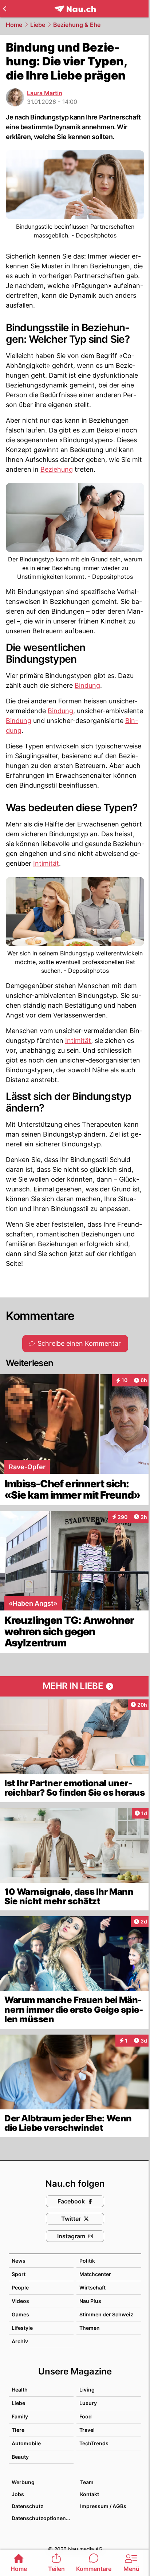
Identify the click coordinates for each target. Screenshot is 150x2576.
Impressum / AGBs (103, 2506)
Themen (90, 2328)
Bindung (87, 685)
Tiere (18, 2430)
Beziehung (57, 469)
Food (86, 2416)
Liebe (38, 25)
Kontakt (90, 2494)
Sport (19, 2274)
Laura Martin (45, 93)
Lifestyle (22, 2328)
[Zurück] (5, 9)
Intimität (46, 863)
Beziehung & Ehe (77, 25)
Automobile (26, 2443)
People (20, 2287)
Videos (20, 2301)
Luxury (88, 2403)
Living (87, 2390)
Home (14, 25)
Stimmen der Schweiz (106, 2314)
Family (20, 2416)
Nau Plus (90, 2301)
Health (20, 2390)
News (19, 2261)
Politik (87, 2261)
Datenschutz (27, 2506)
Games (20, 2314)
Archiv (20, 2341)
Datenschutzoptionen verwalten (42, 2518)
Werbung (23, 2482)
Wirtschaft (92, 2287)
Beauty (20, 2457)
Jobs (18, 2494)
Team (87, 2482)
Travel (87, 2430)
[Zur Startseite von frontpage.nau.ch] (75, 9)
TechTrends (94, 2443)
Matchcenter (95, 2274)
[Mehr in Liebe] (75, 1686)
